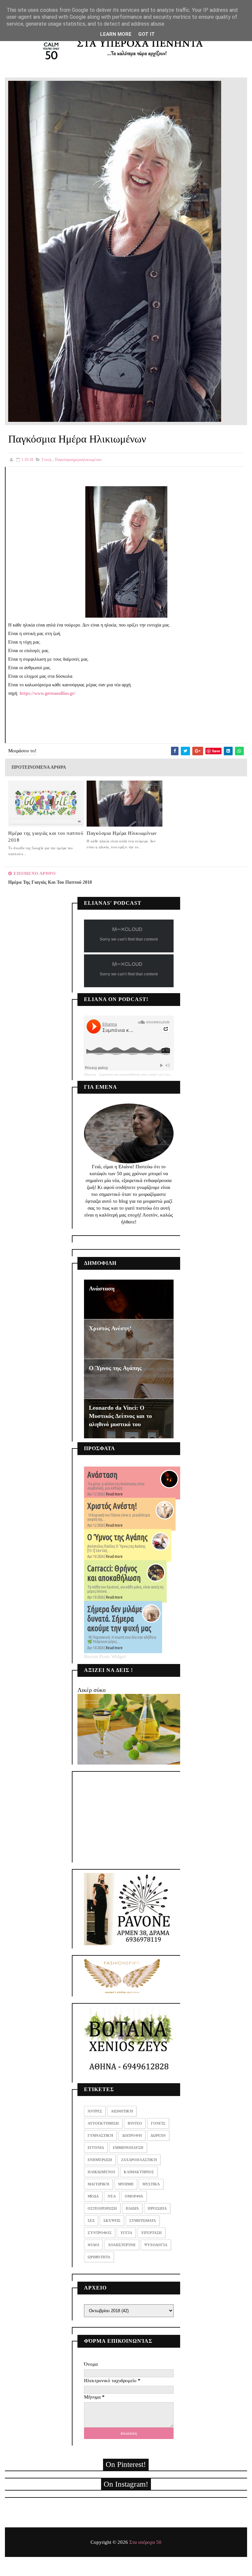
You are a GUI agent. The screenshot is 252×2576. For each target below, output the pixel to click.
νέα (112, 2196)
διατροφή (132, 2135)
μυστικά (151, 2184)
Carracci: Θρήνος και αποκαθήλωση (114, 1573)
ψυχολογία (156, 2245)
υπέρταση (151, 2233)
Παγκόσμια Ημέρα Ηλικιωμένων (122, 833)
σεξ (91, 2221)
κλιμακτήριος (139, 2172)
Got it (147, 34)
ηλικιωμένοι (101, 2172)
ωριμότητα (99, 2257)
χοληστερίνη (122, 2245)
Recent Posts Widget (105, 1656)
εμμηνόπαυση (128, 2148)
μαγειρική (98, 2184)
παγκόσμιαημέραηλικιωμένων (78, 460)
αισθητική (122, 2111)
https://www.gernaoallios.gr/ (48, 693)
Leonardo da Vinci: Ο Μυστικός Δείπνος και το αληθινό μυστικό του (120, 1416)
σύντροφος (100, 2233)
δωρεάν (158, 2135)
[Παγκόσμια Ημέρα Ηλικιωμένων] (115, 251)
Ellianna (90, 1074)
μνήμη (126, 2184)
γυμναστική (100, 2135)
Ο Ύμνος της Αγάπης (115, 1368)
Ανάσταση (102, 1288)
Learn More (116, 34)
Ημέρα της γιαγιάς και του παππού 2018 (46, 837)
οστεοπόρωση (102, 2208)
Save (216, 751)
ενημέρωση (100, 2160)
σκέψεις (112, 2221)
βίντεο (135, 2123)
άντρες (95, 2111)
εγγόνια (96, 2148)
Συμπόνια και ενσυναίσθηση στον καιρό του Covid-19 (138, 1074)
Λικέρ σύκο (92, 1690)
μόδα (93, 2196)
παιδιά (132, 2208)
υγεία (126, 2233)
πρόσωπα (157, 2208)
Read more (114, 1494)
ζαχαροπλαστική (139, 2160)
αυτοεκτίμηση (103, 2123)
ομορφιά (134, 2196)
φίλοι (93, 2245)
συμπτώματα (143, 2221)
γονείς (47, 460)
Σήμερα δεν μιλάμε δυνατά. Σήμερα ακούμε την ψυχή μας (119, 1619)
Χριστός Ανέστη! (110, 1328)
